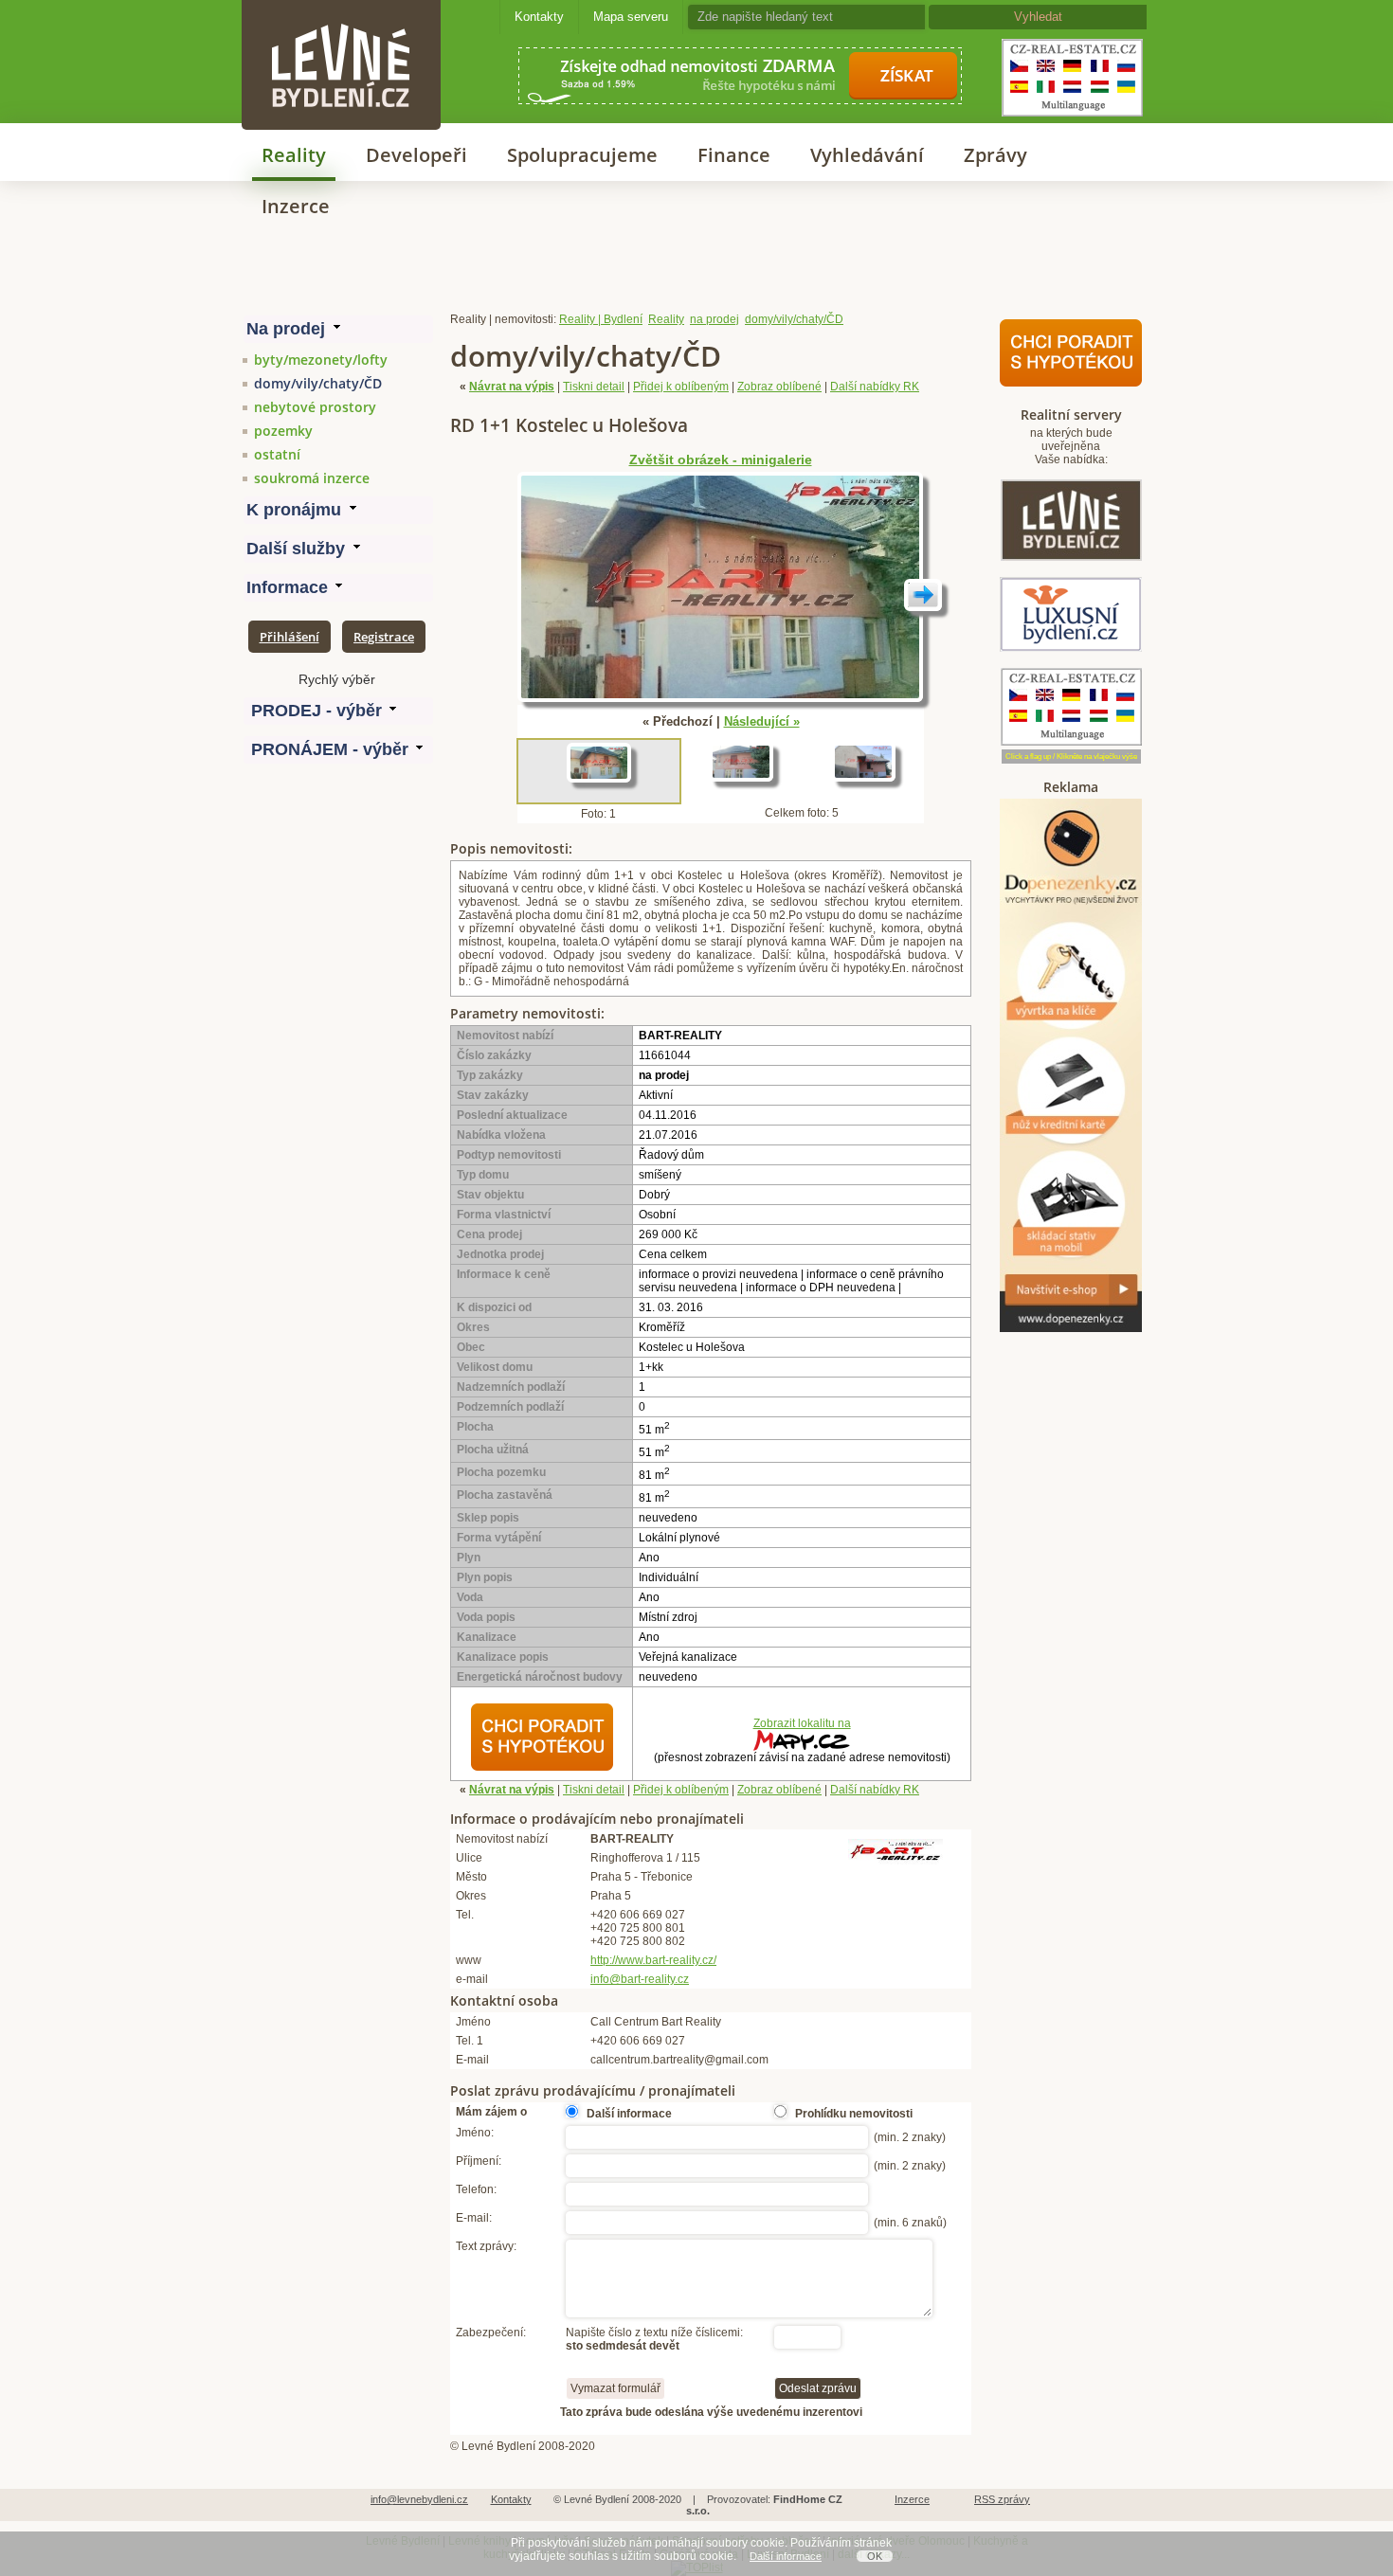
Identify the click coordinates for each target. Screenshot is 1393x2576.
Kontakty (539, 17)
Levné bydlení (341, 33)
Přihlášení (289, 637)
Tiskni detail (594, 387)
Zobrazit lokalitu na (802, 1723)
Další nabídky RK (875, 387)
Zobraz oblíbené (779, 387)
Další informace (786, 2556)
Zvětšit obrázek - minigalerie (721, 460)
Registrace (384, 637)
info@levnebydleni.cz (419, 2499)
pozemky (283, 431)
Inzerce (296, 206)
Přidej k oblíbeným (681, 387)
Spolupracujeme (582, 155)
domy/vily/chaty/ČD (318, 383)
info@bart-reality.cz (640, 1979)
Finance (734, 155)
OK (875, 2556)
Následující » (762, 721)
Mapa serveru (631, 17)
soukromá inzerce (312, 478)
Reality (294, 155)
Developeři (416, 155)
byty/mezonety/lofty (321, 360)
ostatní (277, 454)
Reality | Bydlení (601, 319)
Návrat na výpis (512, 387)
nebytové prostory (315, 407)
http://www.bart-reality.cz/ (653, 1960)
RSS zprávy (1002, 2499)
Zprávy (995, 155)
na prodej (715, 319)
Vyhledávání (867, 155)
